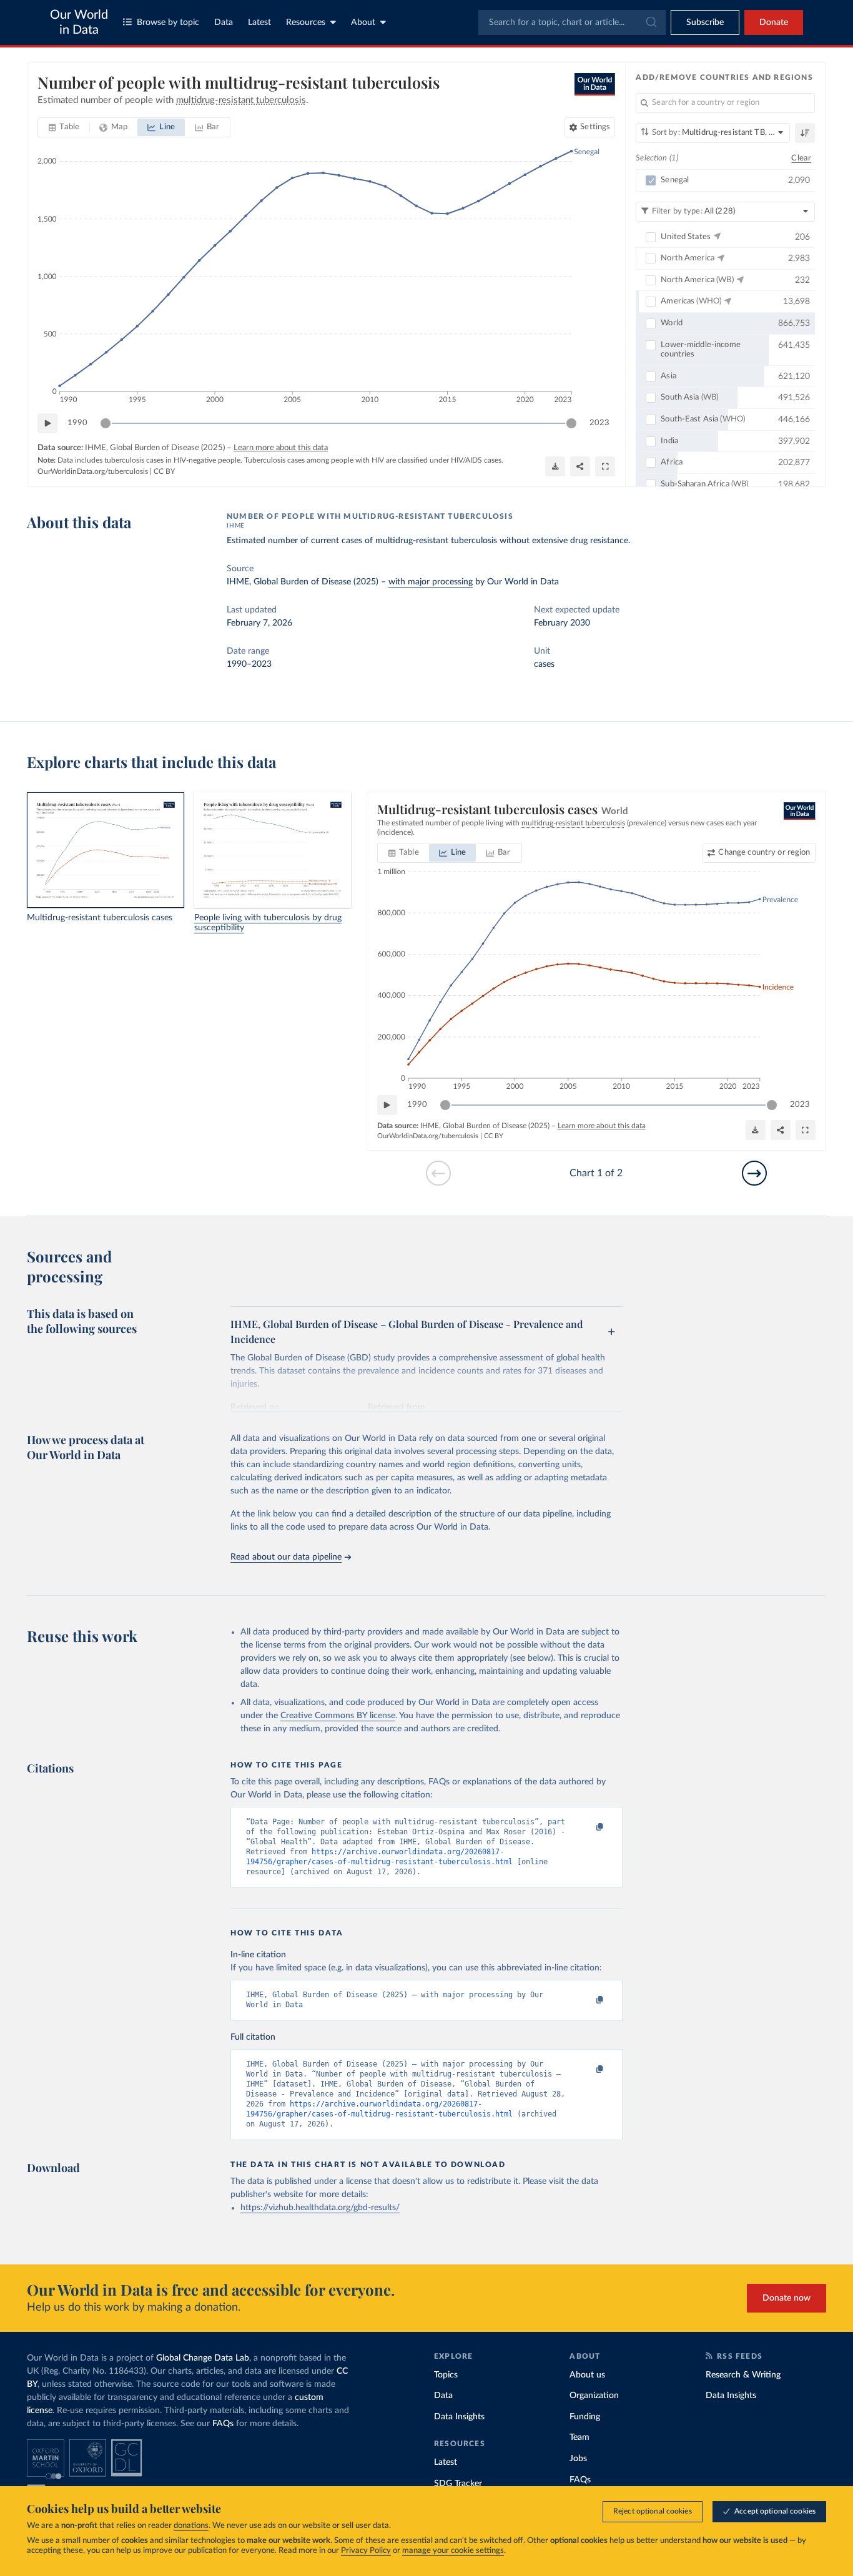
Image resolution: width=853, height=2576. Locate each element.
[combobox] (572, 22)
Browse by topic (168, 22)
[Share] (580, 466)
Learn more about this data (281, 448)
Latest (259, 22)
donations (191, 2526)
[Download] (555, 466)
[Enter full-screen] (605, 466)
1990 (77, 423)
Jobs (578, 2459)
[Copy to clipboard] (587, 1827)
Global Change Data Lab (203, 2358)
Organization (594, 2396)
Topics (446, 2375)
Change (764, 853)
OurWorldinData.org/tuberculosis (93, 471)
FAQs (223, 2424)
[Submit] (650, 22)
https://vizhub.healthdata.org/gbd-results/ (320, 2208)
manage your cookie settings (453, 2551)
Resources (306, 22)
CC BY (164, 471)
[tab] (64, 127)
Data (224, 22)
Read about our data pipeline (286, 1557)
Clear (801, 158)
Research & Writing (743, 2375)
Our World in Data (79, 22)
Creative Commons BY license (338, 1716)
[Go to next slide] (754, 1173)
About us (587, 2375)
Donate (774, 22)
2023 (599, 423)
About (363, 22)
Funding (585, 2417)
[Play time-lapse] (47, 423)
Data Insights (459, 2417)
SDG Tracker (458, 2484)
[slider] (106, 423)
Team (579, 2437)
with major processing (431, 582)
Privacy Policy (366, 2551)
